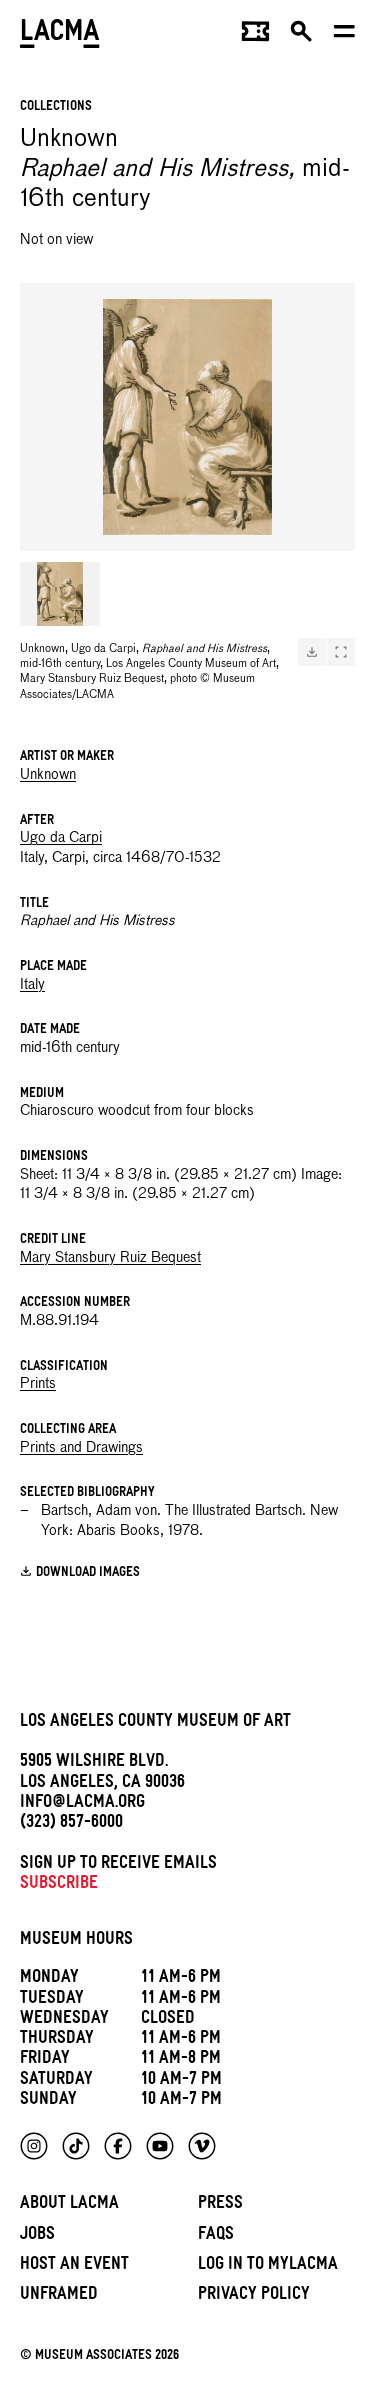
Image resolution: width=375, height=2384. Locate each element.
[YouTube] (160, 2146)
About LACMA (69, 2205)
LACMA (60, 35)
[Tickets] (255, 36)
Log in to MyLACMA (268, 2266)
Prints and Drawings (81, 1448)
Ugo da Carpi (61, 838)
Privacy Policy (254, 2296)
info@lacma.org (82, 1804)
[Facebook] (118, 2146)
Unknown (48, 775)
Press (220, 2205)
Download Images (88, 1573)
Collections (56, 107)
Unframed (59, 2296)
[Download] (312, 652)
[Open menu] (344, 36)
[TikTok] (76, 2146)
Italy (32, 985)
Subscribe (59, 1885)
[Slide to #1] (60, 594)
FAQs (216, 2236)
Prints (38, 1384)
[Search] (301, 36)
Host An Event (74, 2266)
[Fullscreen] (341, 652)
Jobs (37, 2236)
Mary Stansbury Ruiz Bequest (110, 1258)
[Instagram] (34, 2146)
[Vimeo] (202, 2146)
